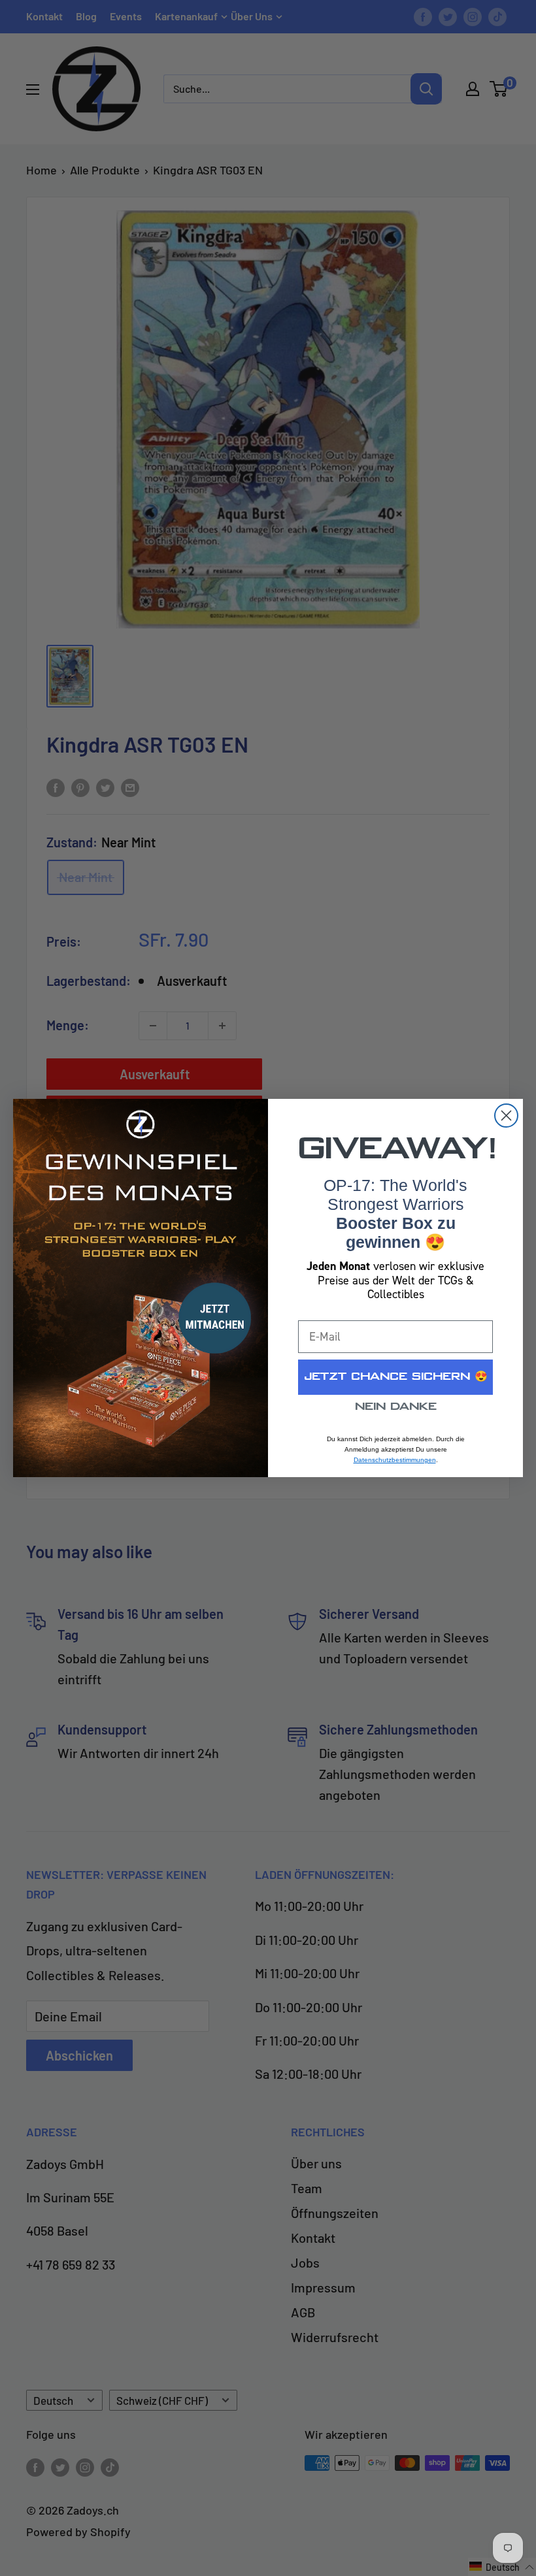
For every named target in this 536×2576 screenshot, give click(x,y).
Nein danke (396, 1407)
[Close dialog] (506, 1116)
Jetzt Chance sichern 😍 (396, 1377)
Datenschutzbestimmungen (395, 1460)
